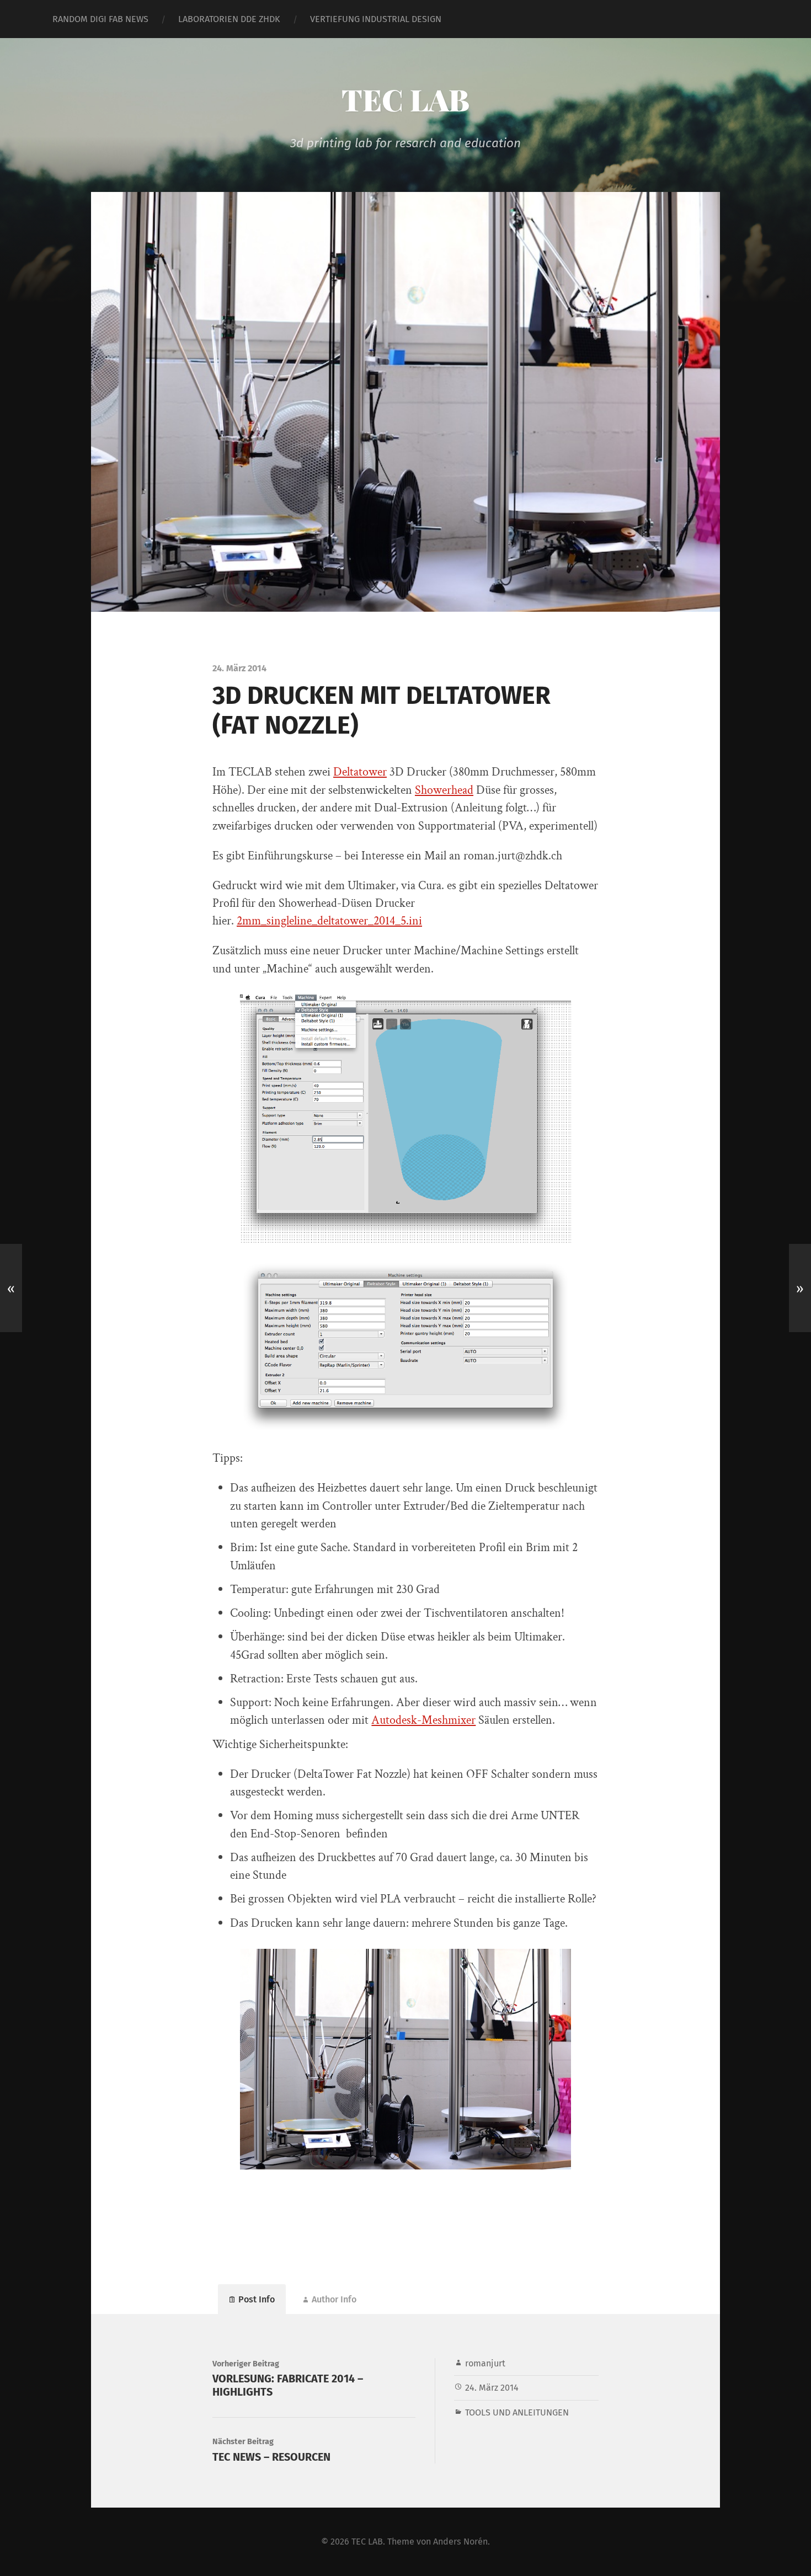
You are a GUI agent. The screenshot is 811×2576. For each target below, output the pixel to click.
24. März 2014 (492, 2388)
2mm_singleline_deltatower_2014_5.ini (329, 921)
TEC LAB (405, 99)
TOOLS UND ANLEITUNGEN (517, 2412)
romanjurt (485, 2363)
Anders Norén (460, 2542)
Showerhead (444, 790)
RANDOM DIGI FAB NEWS (100, 19)
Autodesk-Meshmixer (423, 1720)
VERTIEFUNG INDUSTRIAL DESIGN (376, 19)
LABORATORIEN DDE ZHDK (229, 19)
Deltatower (360, 772)
